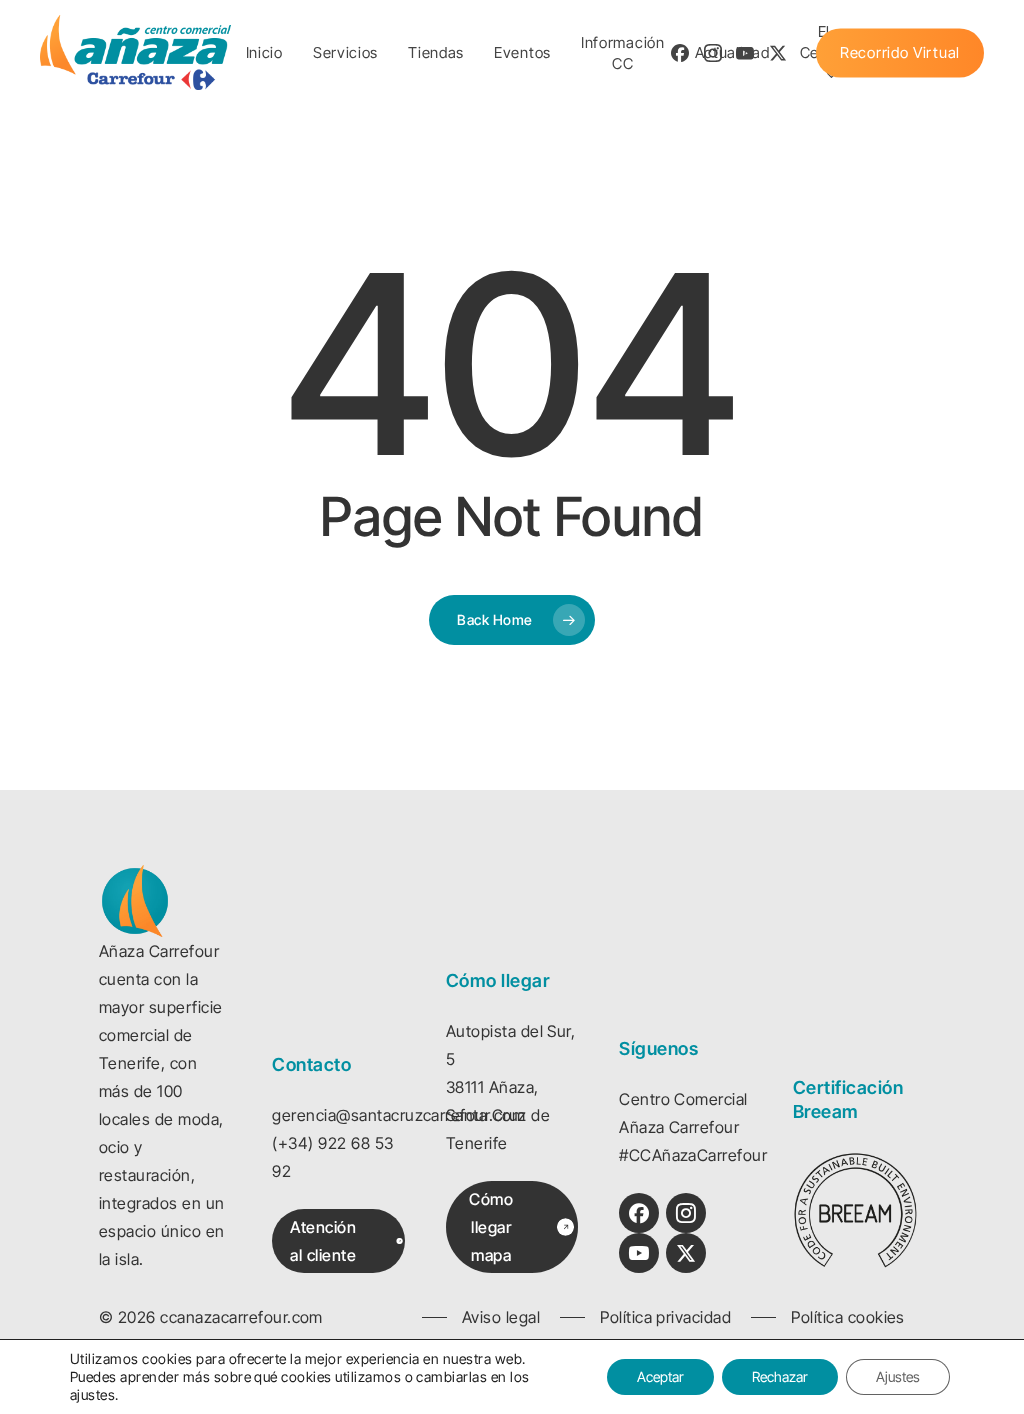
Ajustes (898, 1376)
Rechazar (780, 1376)
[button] (346, 1241)
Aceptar (660, 1376)
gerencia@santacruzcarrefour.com (398, 1115)
